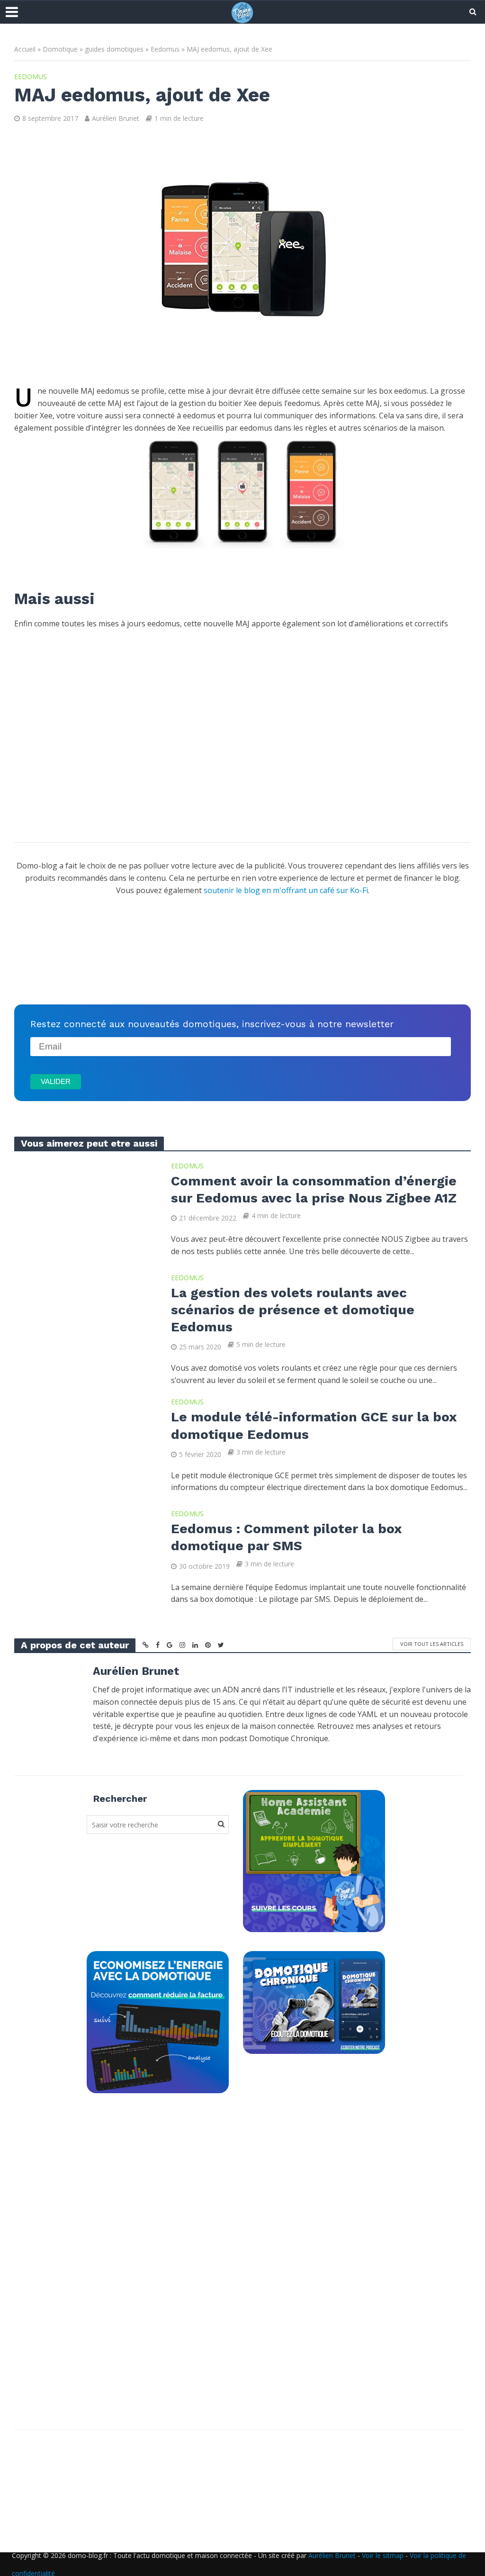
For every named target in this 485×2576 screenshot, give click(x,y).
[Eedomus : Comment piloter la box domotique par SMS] (85, 1555)
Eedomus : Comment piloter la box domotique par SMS (286, 1537)
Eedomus (165, 49)
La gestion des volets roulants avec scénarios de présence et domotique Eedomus (293, 1310)
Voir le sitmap (383, 2555)
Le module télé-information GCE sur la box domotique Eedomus (314, 1425)
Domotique (60, 49)
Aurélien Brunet (116, 118)
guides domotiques (114, 49)
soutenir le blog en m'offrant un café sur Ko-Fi (286, 890)
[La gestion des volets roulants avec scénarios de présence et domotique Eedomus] (85, 1319)
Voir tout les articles (432, 1644)
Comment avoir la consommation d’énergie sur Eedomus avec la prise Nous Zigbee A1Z (314, 1189)
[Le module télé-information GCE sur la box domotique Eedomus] (85, 1443)
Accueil (25, 49)
